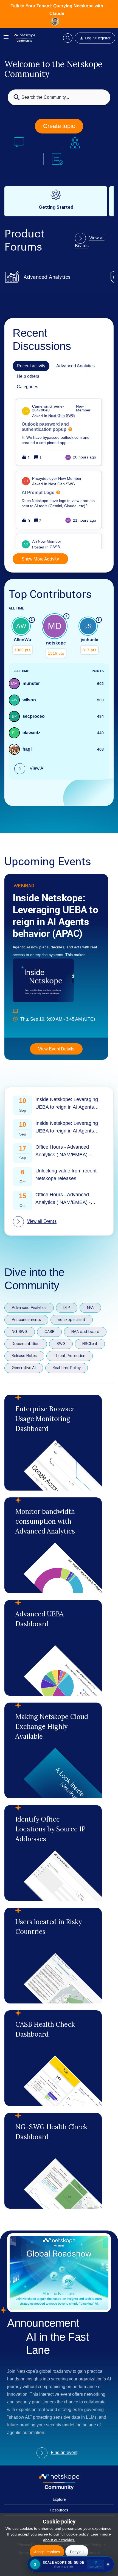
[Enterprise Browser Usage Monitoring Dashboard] (53, 1443)
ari (34, 541)
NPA (90, 1308)
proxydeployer (45, 478)
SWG (61, 1344)
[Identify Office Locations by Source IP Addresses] (53, 1853)
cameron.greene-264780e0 (48, 408)
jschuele (89, 640)
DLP (67, 1308)
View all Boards (90, 242)
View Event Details (56, 1049)
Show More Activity (40, 559)
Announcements (26, 1320)
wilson (29, 700)
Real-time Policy (67, 1368)
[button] (6, 39)
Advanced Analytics (29, 1308)
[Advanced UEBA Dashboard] (53, 1648)
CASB (49, 1332)
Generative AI (24, 1368)
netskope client (72, 1320)
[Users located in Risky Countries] (53, 1956)
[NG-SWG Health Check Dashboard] (53, 2161)
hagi (27, 749)
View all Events (42, 1221)
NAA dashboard (85, 1332)
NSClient (90, 1344)
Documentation (26, 1344)
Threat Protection (70, 1356)
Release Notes (24, 1356)
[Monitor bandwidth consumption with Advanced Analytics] (53, 1545)
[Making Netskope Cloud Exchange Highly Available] (53, 1750)
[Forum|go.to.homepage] (24, 38)
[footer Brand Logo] (59, 2488)
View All (37, 768)
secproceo (34, 716)
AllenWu (23, 640)
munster (31, 683)
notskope (56, 643)
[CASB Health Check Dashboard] (53, 2058)
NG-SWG (20, 1332)
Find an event (64, 2453)
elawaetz (31, 733)
